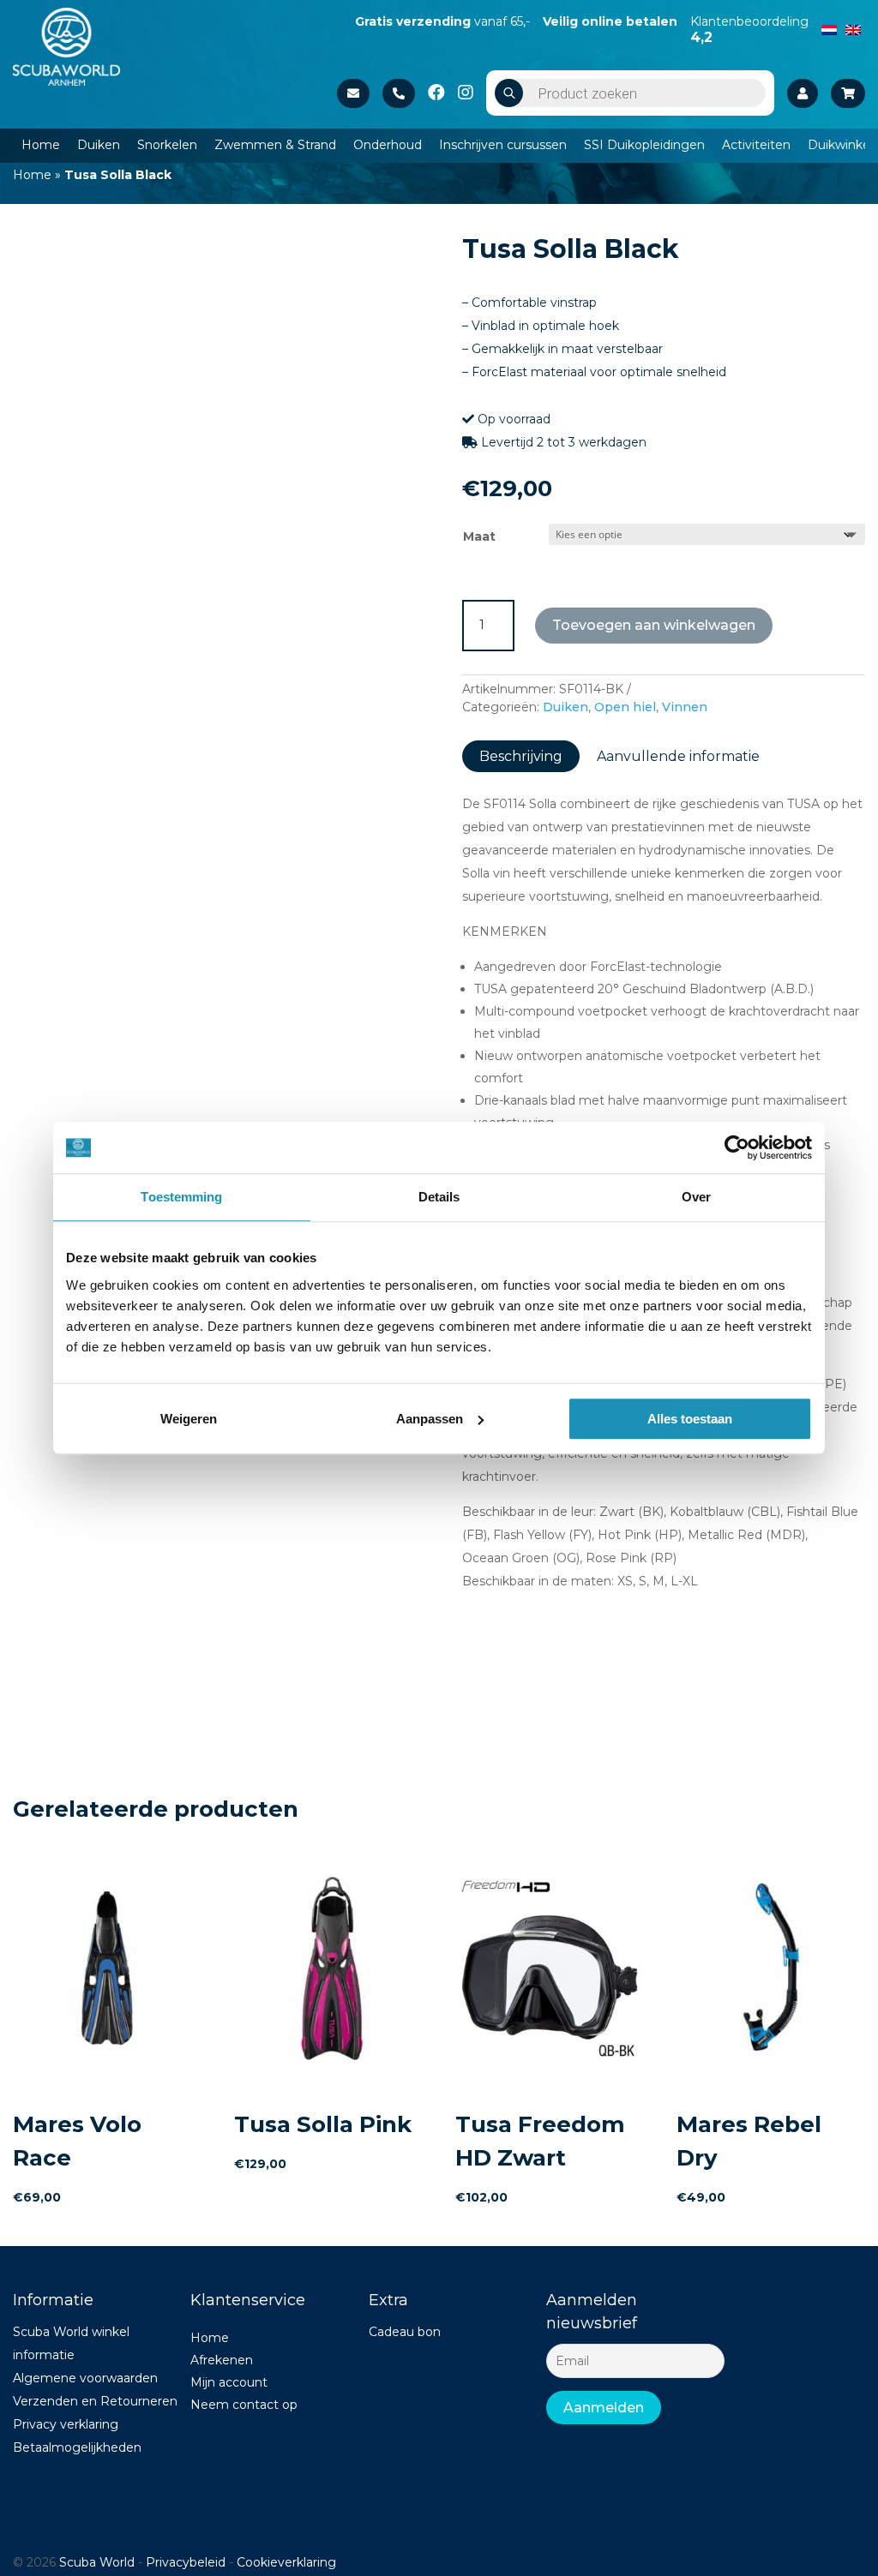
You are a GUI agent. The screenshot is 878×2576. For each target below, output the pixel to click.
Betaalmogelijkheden (77, 2447)
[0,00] (848, 93)
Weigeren (189, 1419)
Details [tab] (439, 1197)
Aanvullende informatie (678, 756)
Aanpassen (430, 1419)
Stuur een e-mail (353, 93)
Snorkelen (167, 145)
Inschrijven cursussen (503, 145)
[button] (388, 257)
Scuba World (97, 2562)
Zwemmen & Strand (275, 145)
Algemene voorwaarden (85, 2378)
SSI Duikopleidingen (644, 145)
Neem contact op (244, 2405)
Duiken (99, 145)
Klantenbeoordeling (749, 29)
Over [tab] (696, 1197)
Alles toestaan (690, 1419)
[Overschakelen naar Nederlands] (829, 28)
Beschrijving (521, 756)
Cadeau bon (405, 2332)
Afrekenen (222, 2360)
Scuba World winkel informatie (71, 2343)
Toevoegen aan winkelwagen (654, 625)
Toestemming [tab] (181, 1197)
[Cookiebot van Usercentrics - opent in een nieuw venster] (737, 1147)
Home (41, 145)
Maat (479, 536)
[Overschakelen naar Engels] (853, 28)
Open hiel (625, 707)
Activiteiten (756, 145)
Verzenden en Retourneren (95, 2401)
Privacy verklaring (66, 2424)
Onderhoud (388, 145)
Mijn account (229, 2382)
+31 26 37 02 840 (399, 93)
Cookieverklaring (286, 2562)
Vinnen (685, 707)
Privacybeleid (186, 2562)
